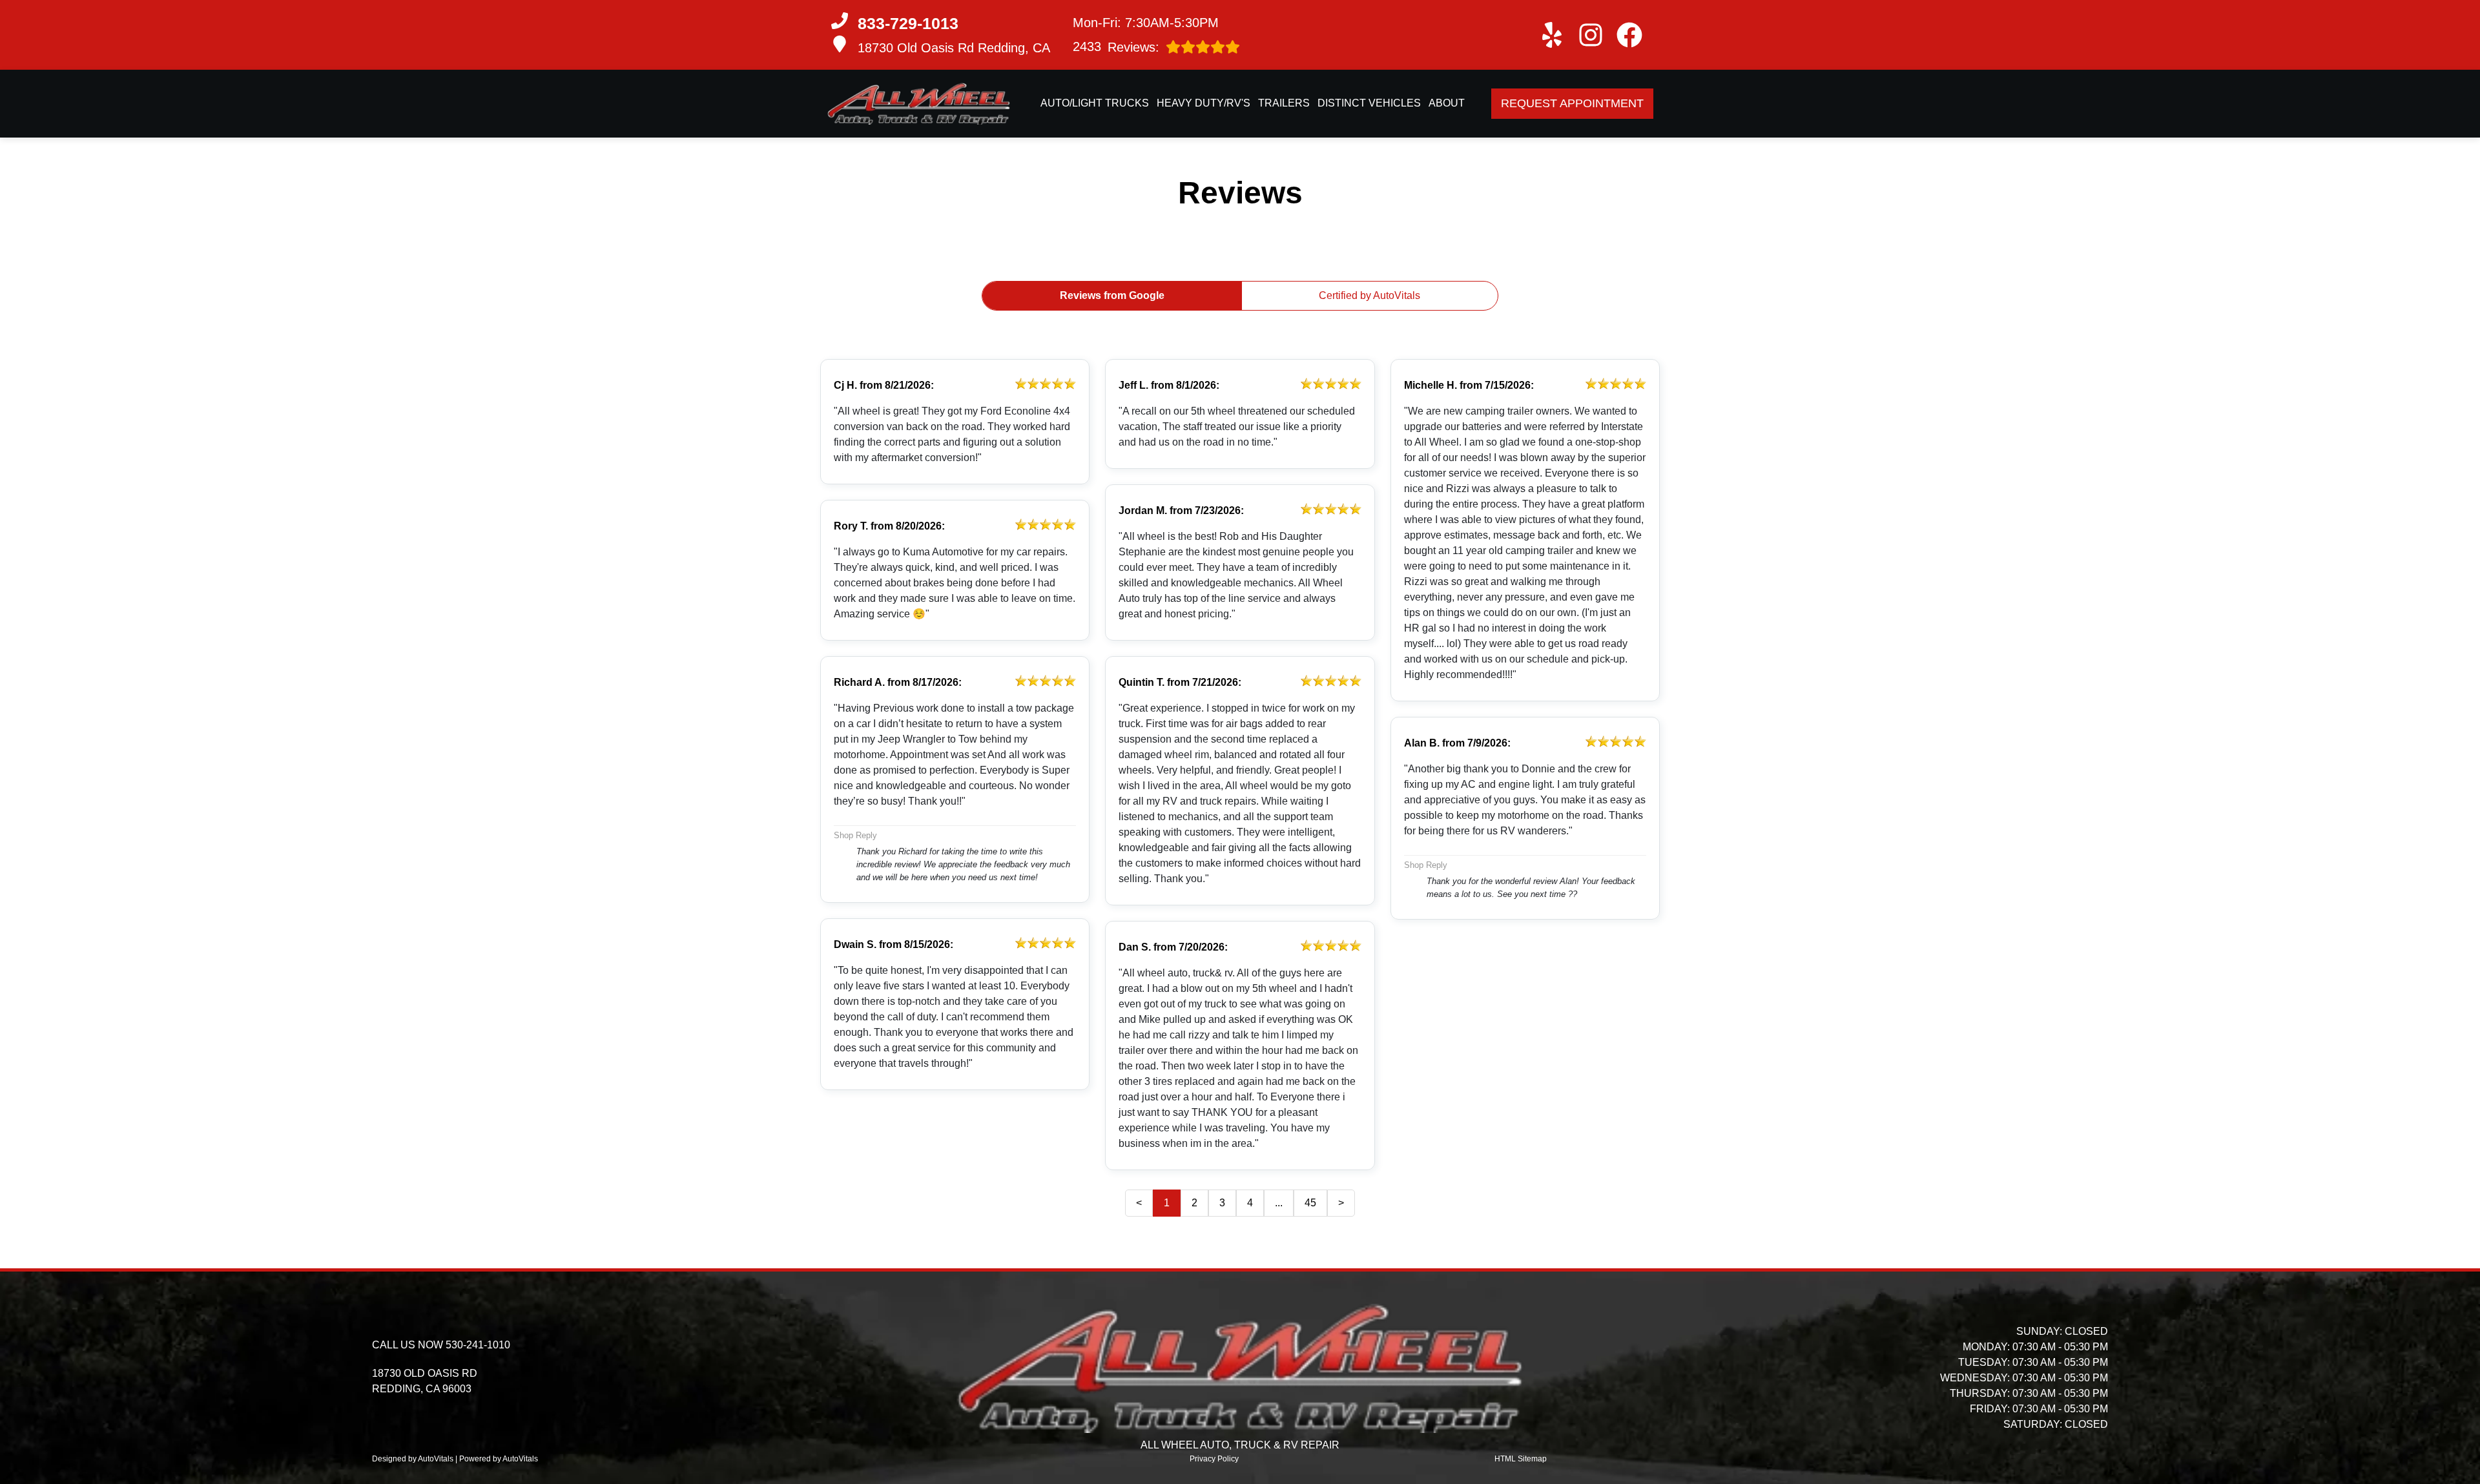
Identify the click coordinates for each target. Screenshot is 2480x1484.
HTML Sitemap (1521, 1459)
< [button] (1139, 1203)
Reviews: (1116, 47)
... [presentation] (1279, 1203)
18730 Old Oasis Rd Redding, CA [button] (954, 48)
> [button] (1341, 1203)
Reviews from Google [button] (1112, 295)
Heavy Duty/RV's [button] (1204, 103)
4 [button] (1250, 1203)
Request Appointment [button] (1572, 103)
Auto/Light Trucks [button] (1095, 103)
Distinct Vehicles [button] (1369, 103)
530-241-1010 (478, 1345)
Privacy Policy (1214, 1459)
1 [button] (1167, 1203)
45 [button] (1310, 1203)
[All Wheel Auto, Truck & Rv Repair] (919, 104)
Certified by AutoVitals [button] (1369, 295)
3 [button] (1222, 1203)
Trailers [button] (1284, 103)
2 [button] (1194, 1203)
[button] (1552, 35)
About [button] (1447, 103)
